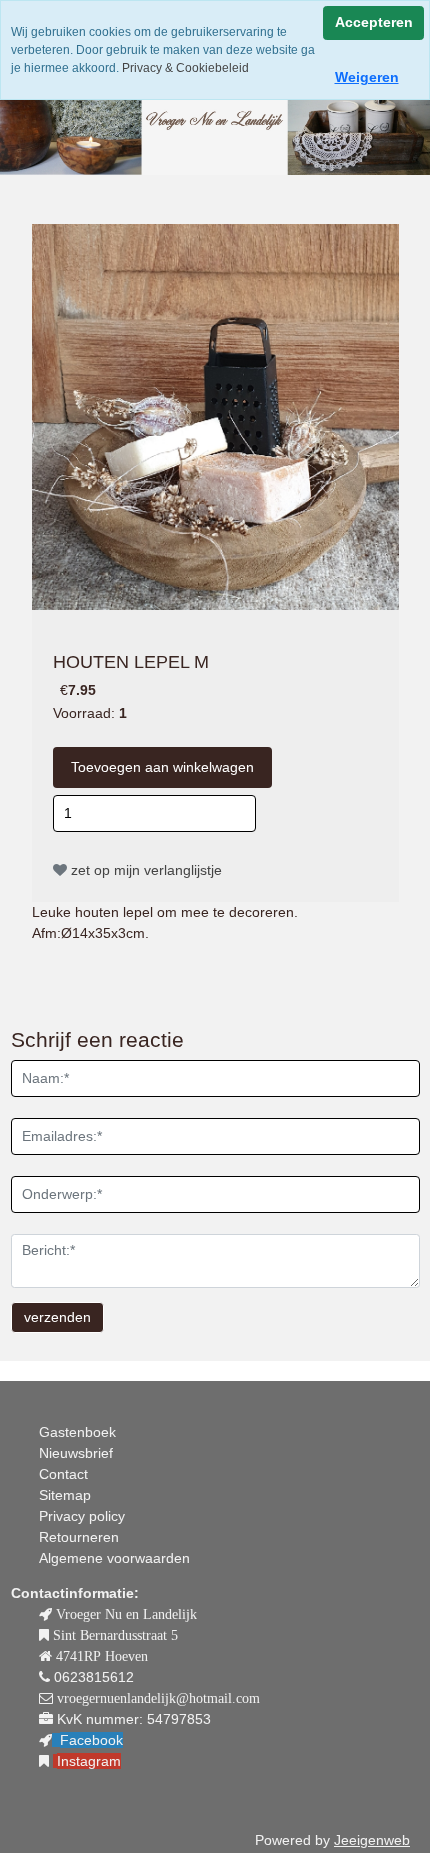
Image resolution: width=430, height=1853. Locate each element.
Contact (63, 1474)
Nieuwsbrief (76, 1453)
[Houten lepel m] (215, 415)
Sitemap (65, 1495)
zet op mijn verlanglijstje (144, 870)
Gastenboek (77, 1432)
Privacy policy (82, 1516)
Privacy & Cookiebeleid (184, 68)
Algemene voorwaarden (114, 1558)
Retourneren (79, 1537)
